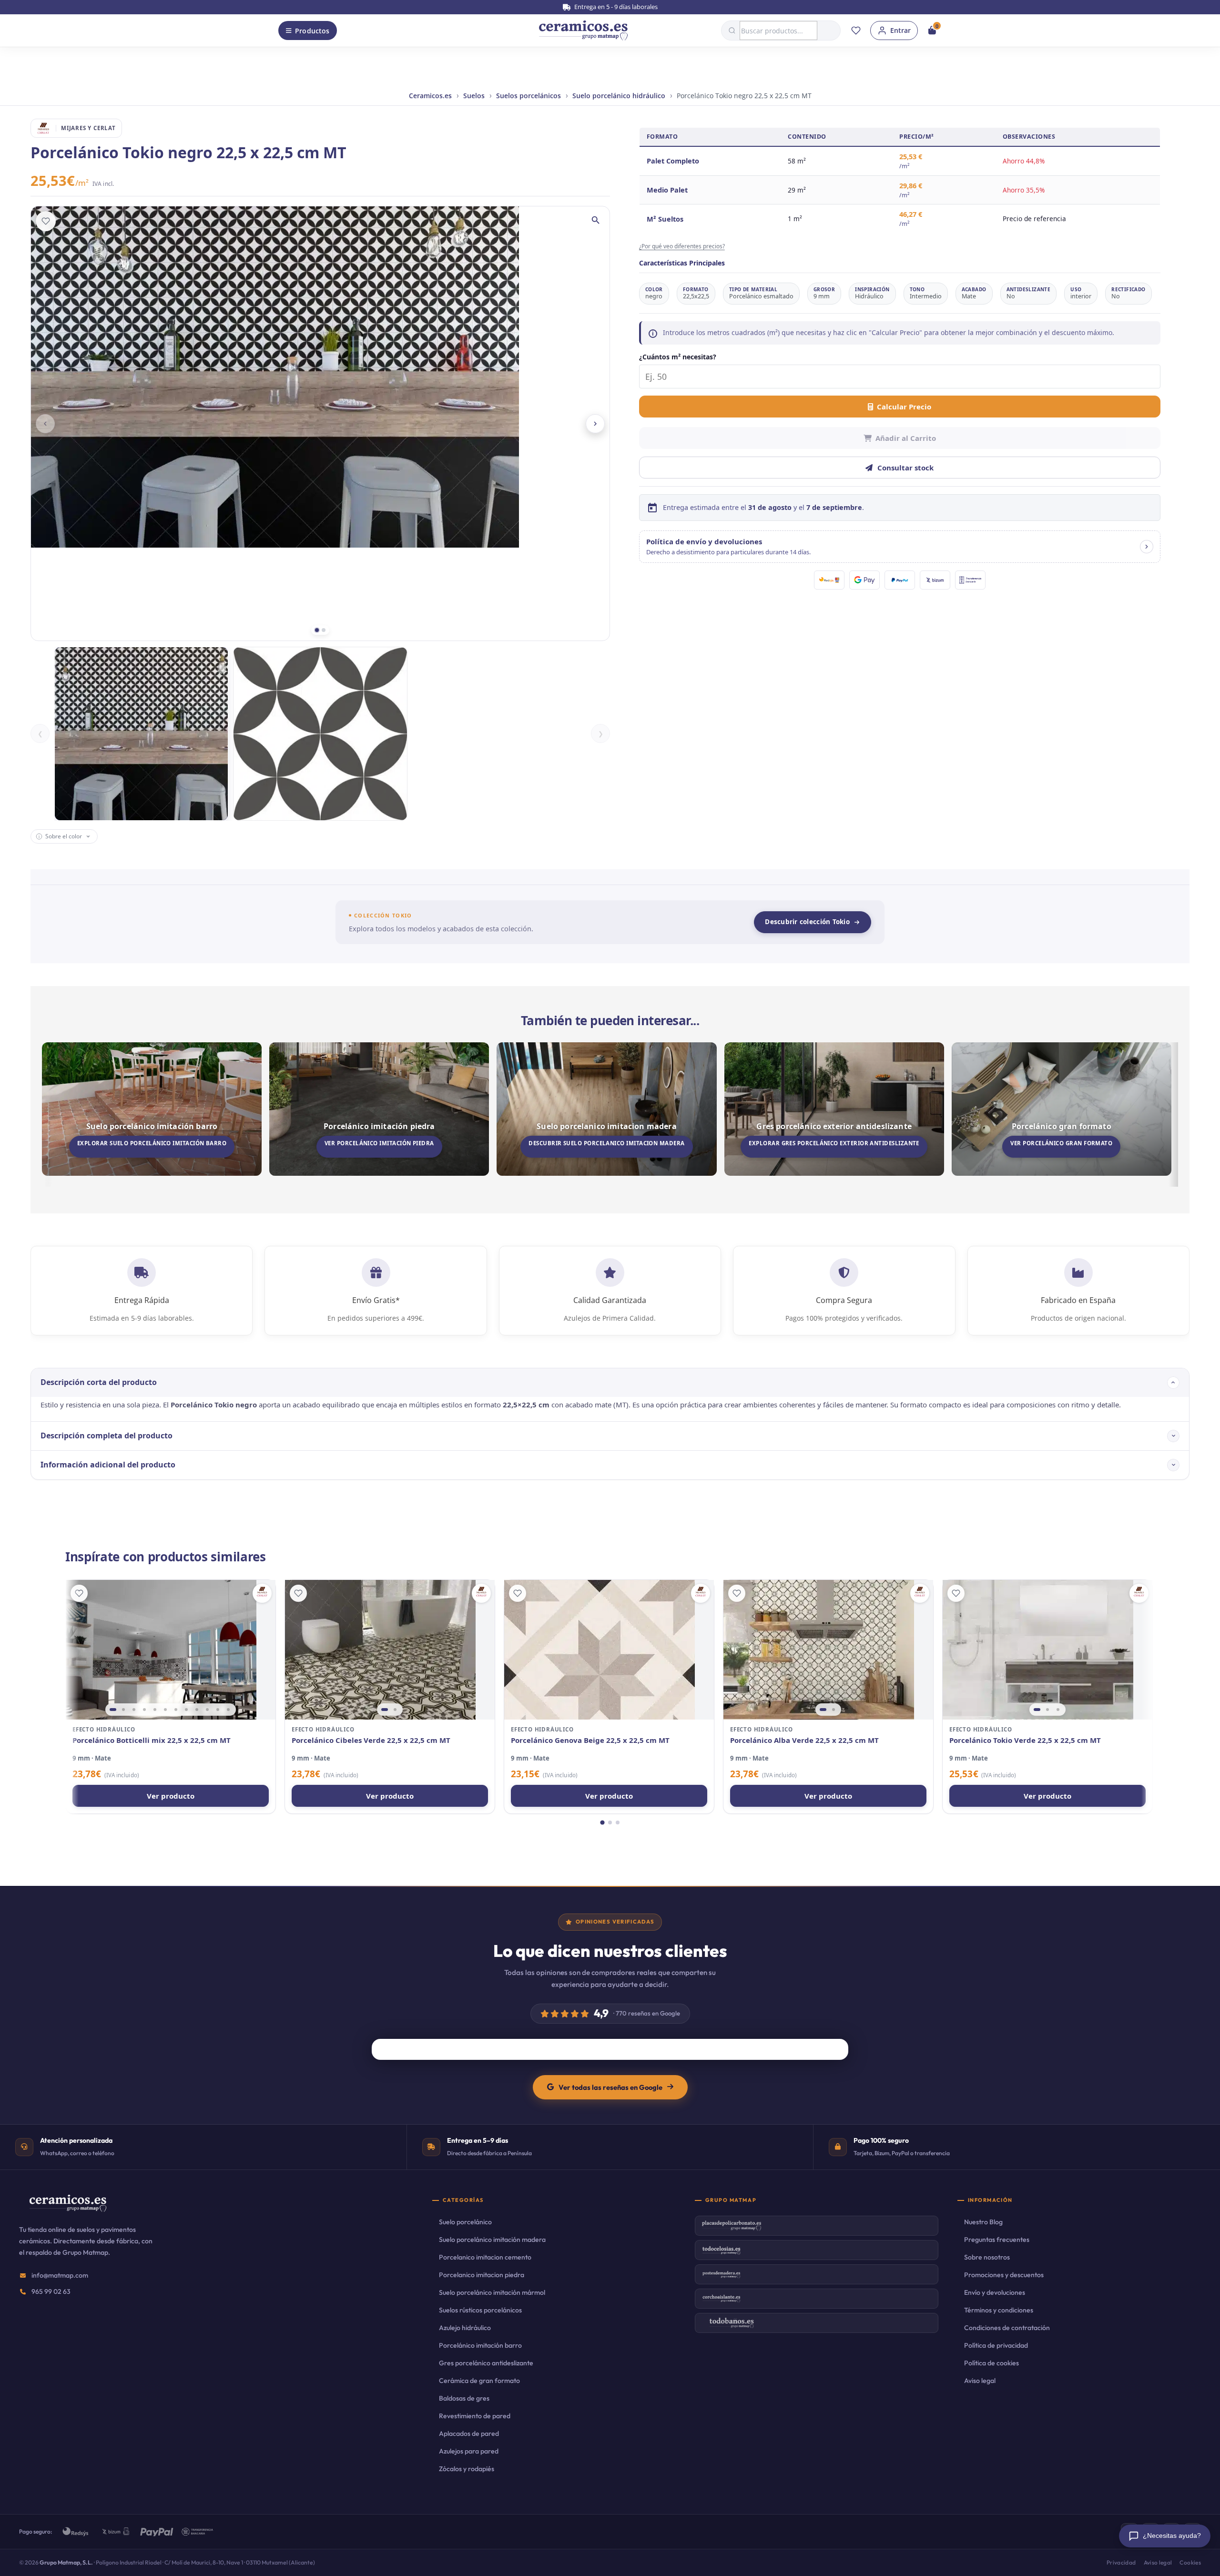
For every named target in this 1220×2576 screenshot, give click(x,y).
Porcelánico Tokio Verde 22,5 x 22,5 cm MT (1025, 1740)
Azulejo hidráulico (465, 2328)
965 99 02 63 (51, 2291)
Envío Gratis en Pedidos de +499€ (615, 7)
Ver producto (171, 1796)
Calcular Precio (904, 407)
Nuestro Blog (983, 2222)
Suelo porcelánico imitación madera (492, 2240)
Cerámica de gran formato (479, 2381)
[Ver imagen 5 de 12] (155, 1710)
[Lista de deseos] (856, 31)
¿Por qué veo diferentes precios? (682, 246)
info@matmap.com (60, 2275)
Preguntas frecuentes (997, 2240)
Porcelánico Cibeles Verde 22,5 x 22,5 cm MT (371, 1740)
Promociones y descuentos (1004, 2275)
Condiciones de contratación (1007, 2328)
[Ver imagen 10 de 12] (207, 1710)
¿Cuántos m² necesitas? (678, 357)
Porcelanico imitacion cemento (485, 2257)
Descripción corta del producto (99, 1382)
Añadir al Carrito (906, 438)
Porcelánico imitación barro (480, 2345)
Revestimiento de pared (475, 2416)
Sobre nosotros (987, 2257)
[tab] (317, 630)
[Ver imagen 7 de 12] (176, 1710)
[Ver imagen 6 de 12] (165, 1710)
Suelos (474, 96)
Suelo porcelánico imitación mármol (492, 2292)
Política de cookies (991, 2363)
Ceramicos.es (430, 96)
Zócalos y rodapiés (467, 2469)
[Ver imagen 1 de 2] (385, 1710)
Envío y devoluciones (995, 2292)
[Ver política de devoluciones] (1147, 547)
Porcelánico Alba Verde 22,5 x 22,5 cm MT (804, 1740)
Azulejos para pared (469, 2451)
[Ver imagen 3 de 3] (1058, 1710)
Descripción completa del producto (107, 1436)
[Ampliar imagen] (596, 220)
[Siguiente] (595, 424)
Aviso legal (980, 2381)
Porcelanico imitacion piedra (482, 2275)
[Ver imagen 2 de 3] (1047, 1710)
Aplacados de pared (469, 2433)
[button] (900, 547)
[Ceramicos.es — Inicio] (68, 2209)
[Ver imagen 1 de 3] (1037, 1710)
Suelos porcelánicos (529, 96)
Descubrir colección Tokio (807, 922)
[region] (171, 1650)
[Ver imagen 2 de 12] (123, 1710)
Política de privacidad (996, 2345)
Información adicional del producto (108, 1465)
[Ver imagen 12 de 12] (228, 1710)
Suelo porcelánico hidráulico (619, 96)
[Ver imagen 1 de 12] (113, 1710)
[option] (141, 734)
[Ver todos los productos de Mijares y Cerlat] (262, 1593)
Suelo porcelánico (465, 2222)
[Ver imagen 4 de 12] (144, 1710)
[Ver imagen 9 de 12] (197, 1710)
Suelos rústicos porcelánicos (480, 2310)
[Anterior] (45, 424)
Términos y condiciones (999, 2310)
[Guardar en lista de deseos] (46, 221)
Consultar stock (905, 468)
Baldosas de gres (464, 2398)
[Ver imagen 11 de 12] (218, 1710)
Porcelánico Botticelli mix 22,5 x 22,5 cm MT (152, 1740)
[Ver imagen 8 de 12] (186, 1710)
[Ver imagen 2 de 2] (395, 1710)
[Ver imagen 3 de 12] (134, 1710)
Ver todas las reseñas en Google (610, 2087)
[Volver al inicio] (583, 31)
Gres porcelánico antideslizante (486, 2363)
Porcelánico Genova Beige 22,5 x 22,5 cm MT (590, 1740)
